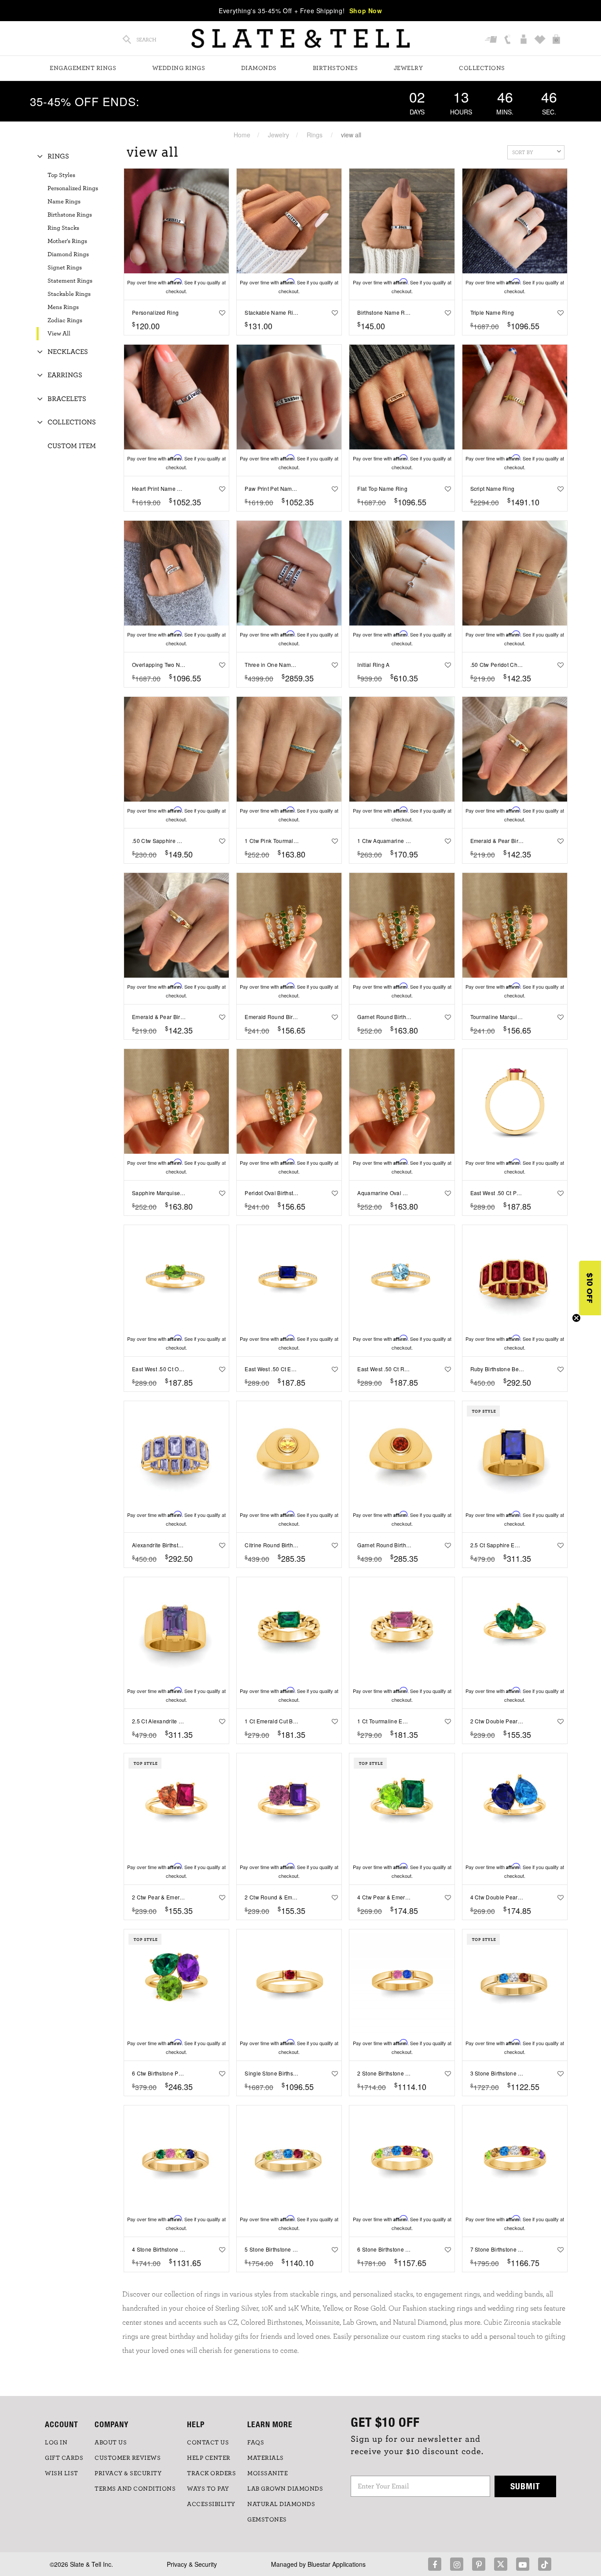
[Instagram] (457, 2564)
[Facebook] (435, 2564)
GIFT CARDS (64, 2458)
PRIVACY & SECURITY (128, 2473)
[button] (590, 1288)
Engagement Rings (83, 68)
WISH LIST (62, 2473)
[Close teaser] (576, 1318)
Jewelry (409, 68)
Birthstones (335, 68)
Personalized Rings (73, 188)
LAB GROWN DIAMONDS (285, 2489)
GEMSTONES (267, 2520)
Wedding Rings (179, 68)
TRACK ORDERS (211, 2473)
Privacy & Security (192, 2564)
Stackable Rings (69, 294)
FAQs (256, 2443)
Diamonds (259, 68)
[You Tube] (523, 2564)
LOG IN (56, 2443)
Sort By (523, 152)
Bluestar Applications (337, 2564)
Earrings (65, 375)
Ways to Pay (208, 2489)
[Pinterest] (479, 2564)
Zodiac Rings (65, 320)
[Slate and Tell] (300, 39)
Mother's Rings (67, 241)
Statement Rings (70, 281)
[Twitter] (501, 2564)
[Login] (525, 40)
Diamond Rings (68, 254)
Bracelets (67, 399)
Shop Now (366, 11)
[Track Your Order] (492, 40)
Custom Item (72, 446)
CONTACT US (208, 2443)
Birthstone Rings (70, 215)
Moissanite (268, 2473)
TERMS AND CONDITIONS (135, 2489)
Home (242, 135)
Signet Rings (65, 268)
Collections (482, 68)
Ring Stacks (63, 228)
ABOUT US (111, 2443)
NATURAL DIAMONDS (281, 2504)
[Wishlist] (541, 40)
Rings (315, 135)
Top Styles (61, 175)
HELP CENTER (209, 2458)
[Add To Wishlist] (220, 313)
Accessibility (211, 2504)
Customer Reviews (128, 2458)
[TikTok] (545, 2564)
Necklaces (68, 352)
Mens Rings (63, 307)
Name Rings (64, 202)
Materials (266, 2458)
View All (59, 334)
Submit (525, 2486)
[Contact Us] (508, 40)
